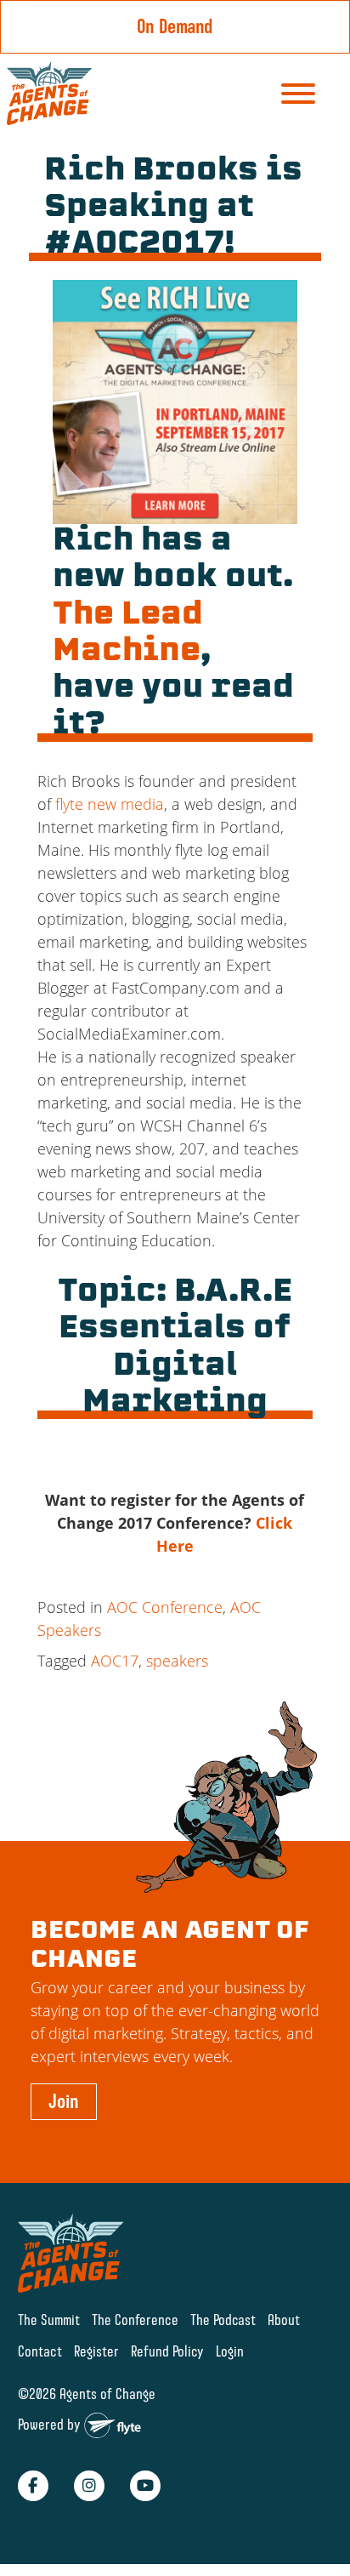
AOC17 (115, 1661)
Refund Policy (167, 2351)
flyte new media (110, 804)
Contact (40, 2351)
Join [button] (64, 2101)
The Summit (49, 2320)
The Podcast (223, 2320)
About (284, 2320)
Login (230, 2351)
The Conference (135, 2320)
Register (96, 2351)
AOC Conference (165, 1607)
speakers (177, 1661)
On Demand (175, 26)
